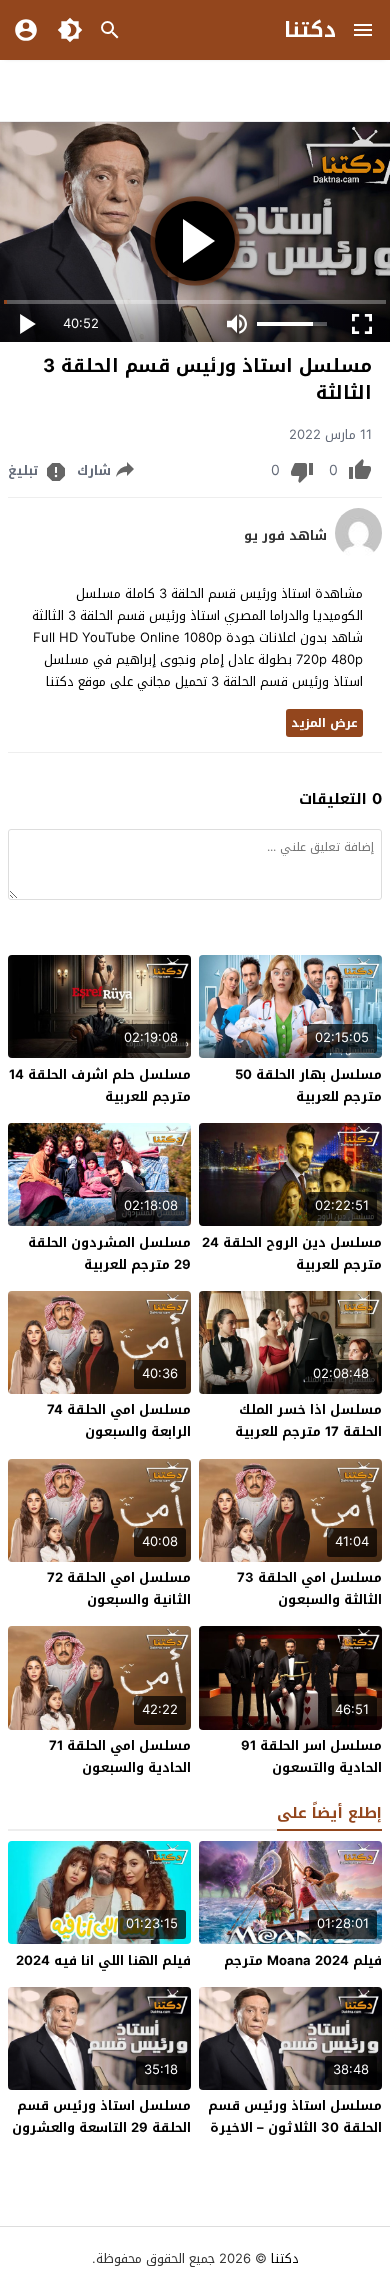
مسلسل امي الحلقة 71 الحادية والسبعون (120, 1756)
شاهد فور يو (285, 536)
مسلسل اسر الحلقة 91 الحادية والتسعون (311, 1756)
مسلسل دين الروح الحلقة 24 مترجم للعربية (292, 1253)
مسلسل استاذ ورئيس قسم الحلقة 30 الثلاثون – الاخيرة (295, 2116)
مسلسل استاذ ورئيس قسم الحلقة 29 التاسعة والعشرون (101, 2116)
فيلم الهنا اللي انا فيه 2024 (103, 1960)
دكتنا (310, 30)
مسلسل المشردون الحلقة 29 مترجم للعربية (109, 1253)
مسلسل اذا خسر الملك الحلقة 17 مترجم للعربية (308, 1420)
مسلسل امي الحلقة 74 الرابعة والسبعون (119, 1420)
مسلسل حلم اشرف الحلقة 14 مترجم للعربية (100, 1085)
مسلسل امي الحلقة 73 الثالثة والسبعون (309, 1588)
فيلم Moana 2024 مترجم (303, 1960)
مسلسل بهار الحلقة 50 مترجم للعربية (308, 1085)
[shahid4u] (358, 553)
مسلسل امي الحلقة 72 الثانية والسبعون (119, 1588)
